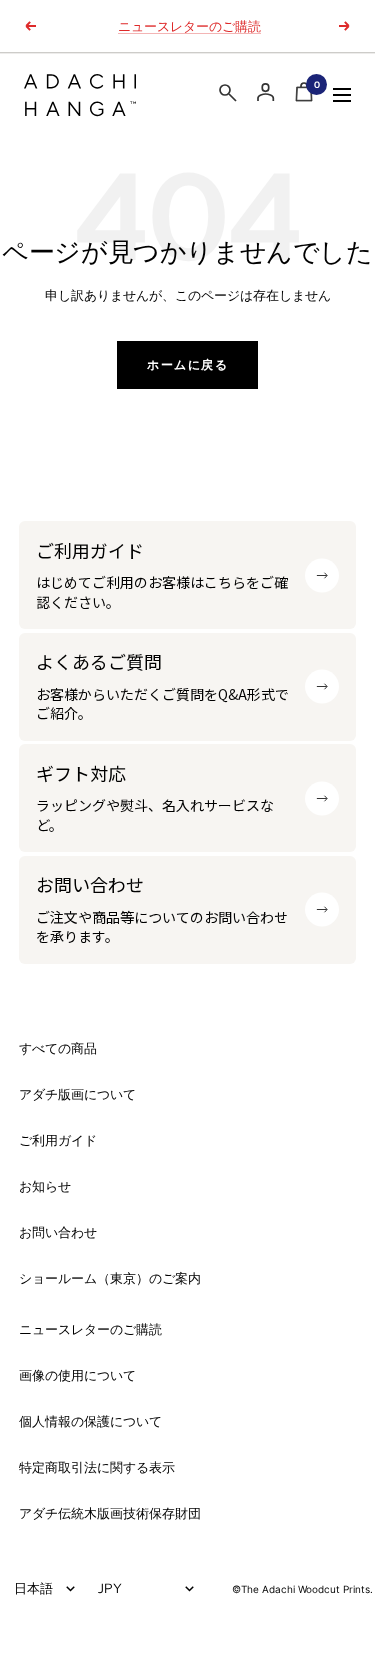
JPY (110, 1588)
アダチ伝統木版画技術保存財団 (110, 1513)
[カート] (304, 95)
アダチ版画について (77, 1094)
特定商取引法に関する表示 (97, 1467)
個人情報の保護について (90, 1421)
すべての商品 (58, 1048)
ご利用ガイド (58, 1140)
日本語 (33, 1588)
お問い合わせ (58, 1232)
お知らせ (45, 1186)
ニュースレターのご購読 (189, 26)
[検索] (228, 96)
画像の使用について (77, 1375)
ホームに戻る (187, 364)
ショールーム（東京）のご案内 (110, 1278)
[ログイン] (266, 92)
